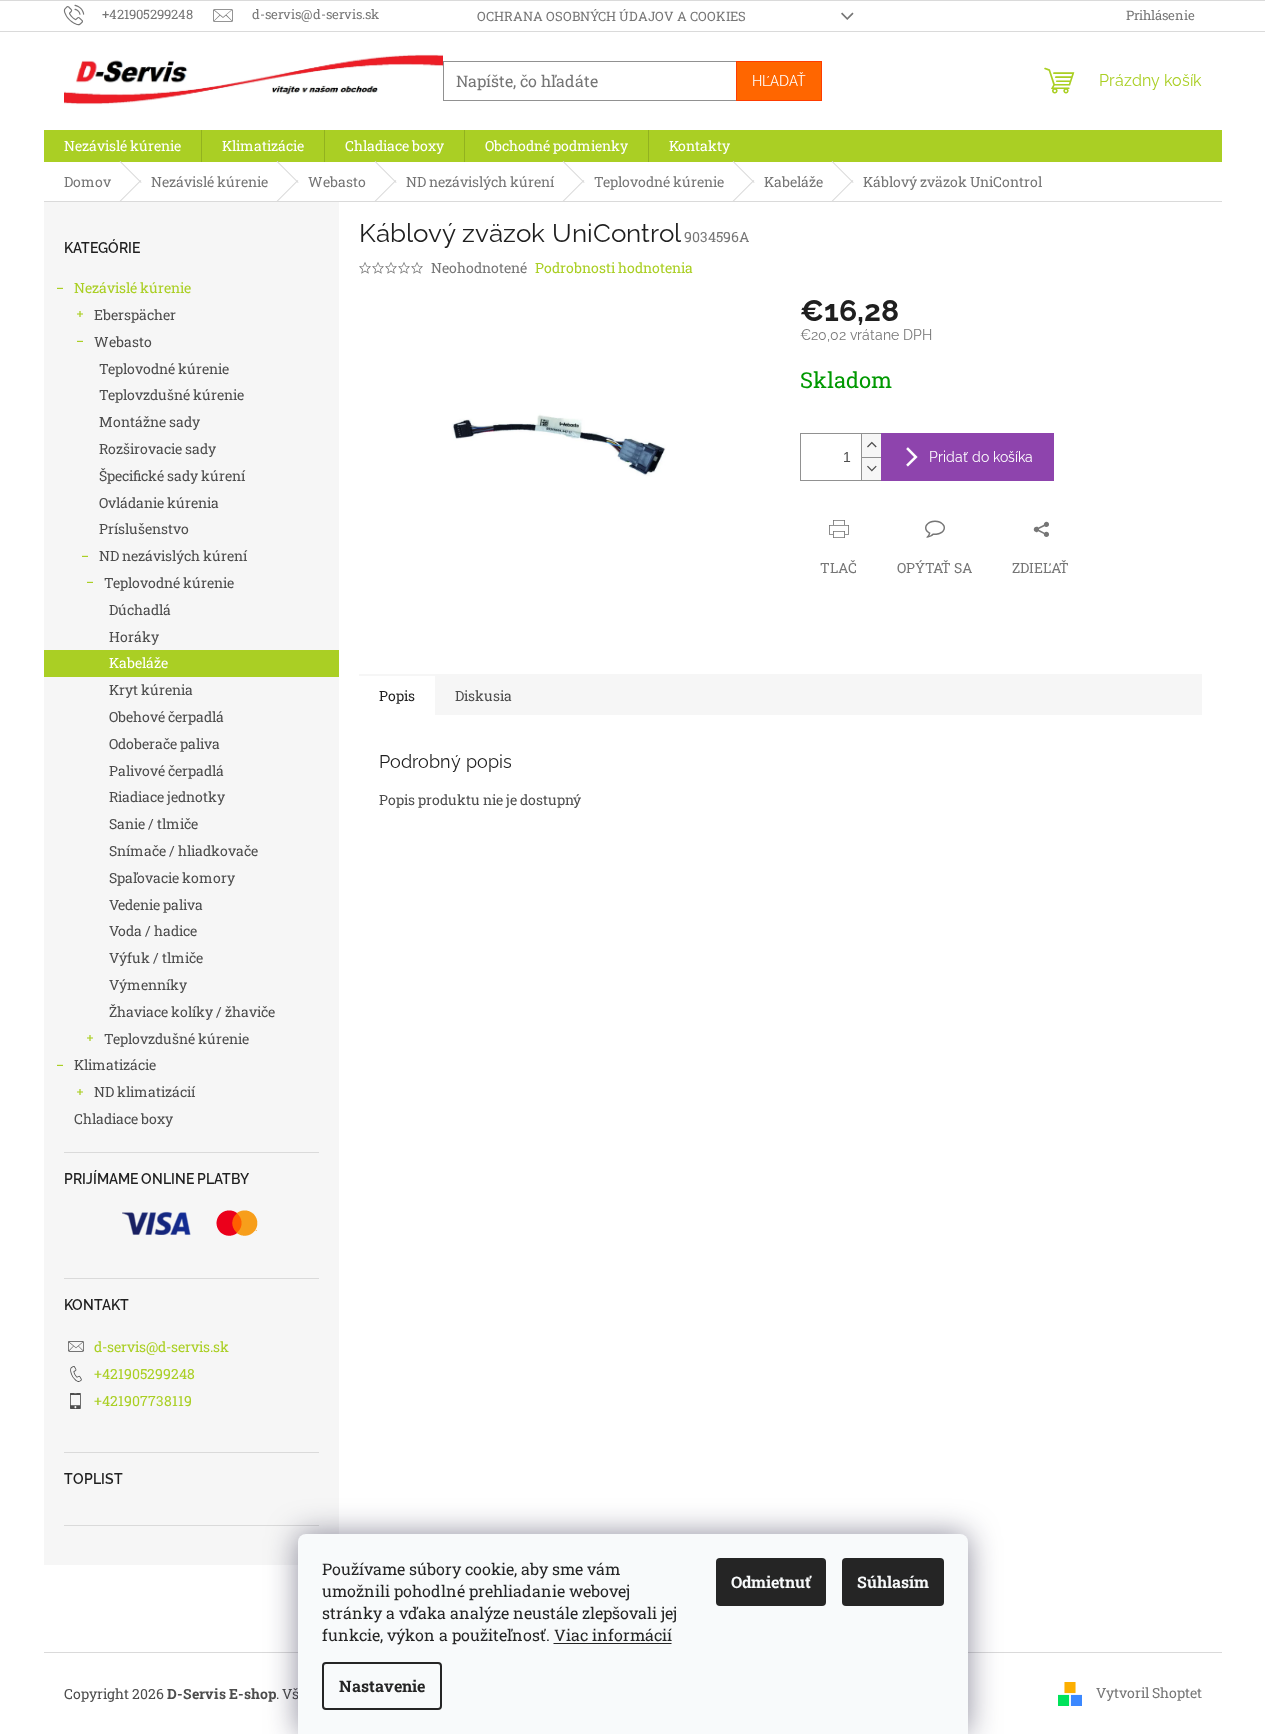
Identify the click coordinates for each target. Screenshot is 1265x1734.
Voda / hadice (153, 930)
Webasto (123, 341)
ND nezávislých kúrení (173, 555)
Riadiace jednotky (167, 796)
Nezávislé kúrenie (132, 287)
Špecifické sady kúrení (172, 475)
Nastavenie (382, 1685)
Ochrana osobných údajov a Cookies (611, 16)
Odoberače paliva (164, 743)
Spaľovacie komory (172, 877)
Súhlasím (893, 1581)
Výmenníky (148, 984)
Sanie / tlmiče (153, 823)
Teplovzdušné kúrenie (171, 394)
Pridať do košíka (981, 457)
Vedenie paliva (156, 904)
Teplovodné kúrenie (164, 368)
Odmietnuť (771, 1581)
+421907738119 (143, 1400)
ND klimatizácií (144, 1091)
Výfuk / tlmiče (156, 957)
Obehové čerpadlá (166, 716)
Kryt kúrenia (151, 689)
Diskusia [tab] (483, 695)
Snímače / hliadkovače (183, 850)
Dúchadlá (140, 609)
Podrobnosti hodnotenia (614, 267)
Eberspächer (135, 314)
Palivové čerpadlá (166, 770)
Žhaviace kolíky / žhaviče (192, 1011)
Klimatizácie (115, 1064)
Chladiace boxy (123, 1118)
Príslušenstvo (144, 528)
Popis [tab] (397, 695)
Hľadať (779, 81)
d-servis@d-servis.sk (161, 1346)
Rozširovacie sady (157, 448)
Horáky (134, 636)
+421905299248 (144, 1373)
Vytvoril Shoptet (1149, 1692)
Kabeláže (138, 662)
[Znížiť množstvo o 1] (871, 468)
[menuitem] (122, 146)
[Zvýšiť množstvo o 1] (871, 445)
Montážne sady (149, 421)
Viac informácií (613, 1634)
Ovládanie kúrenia (159, 502)
